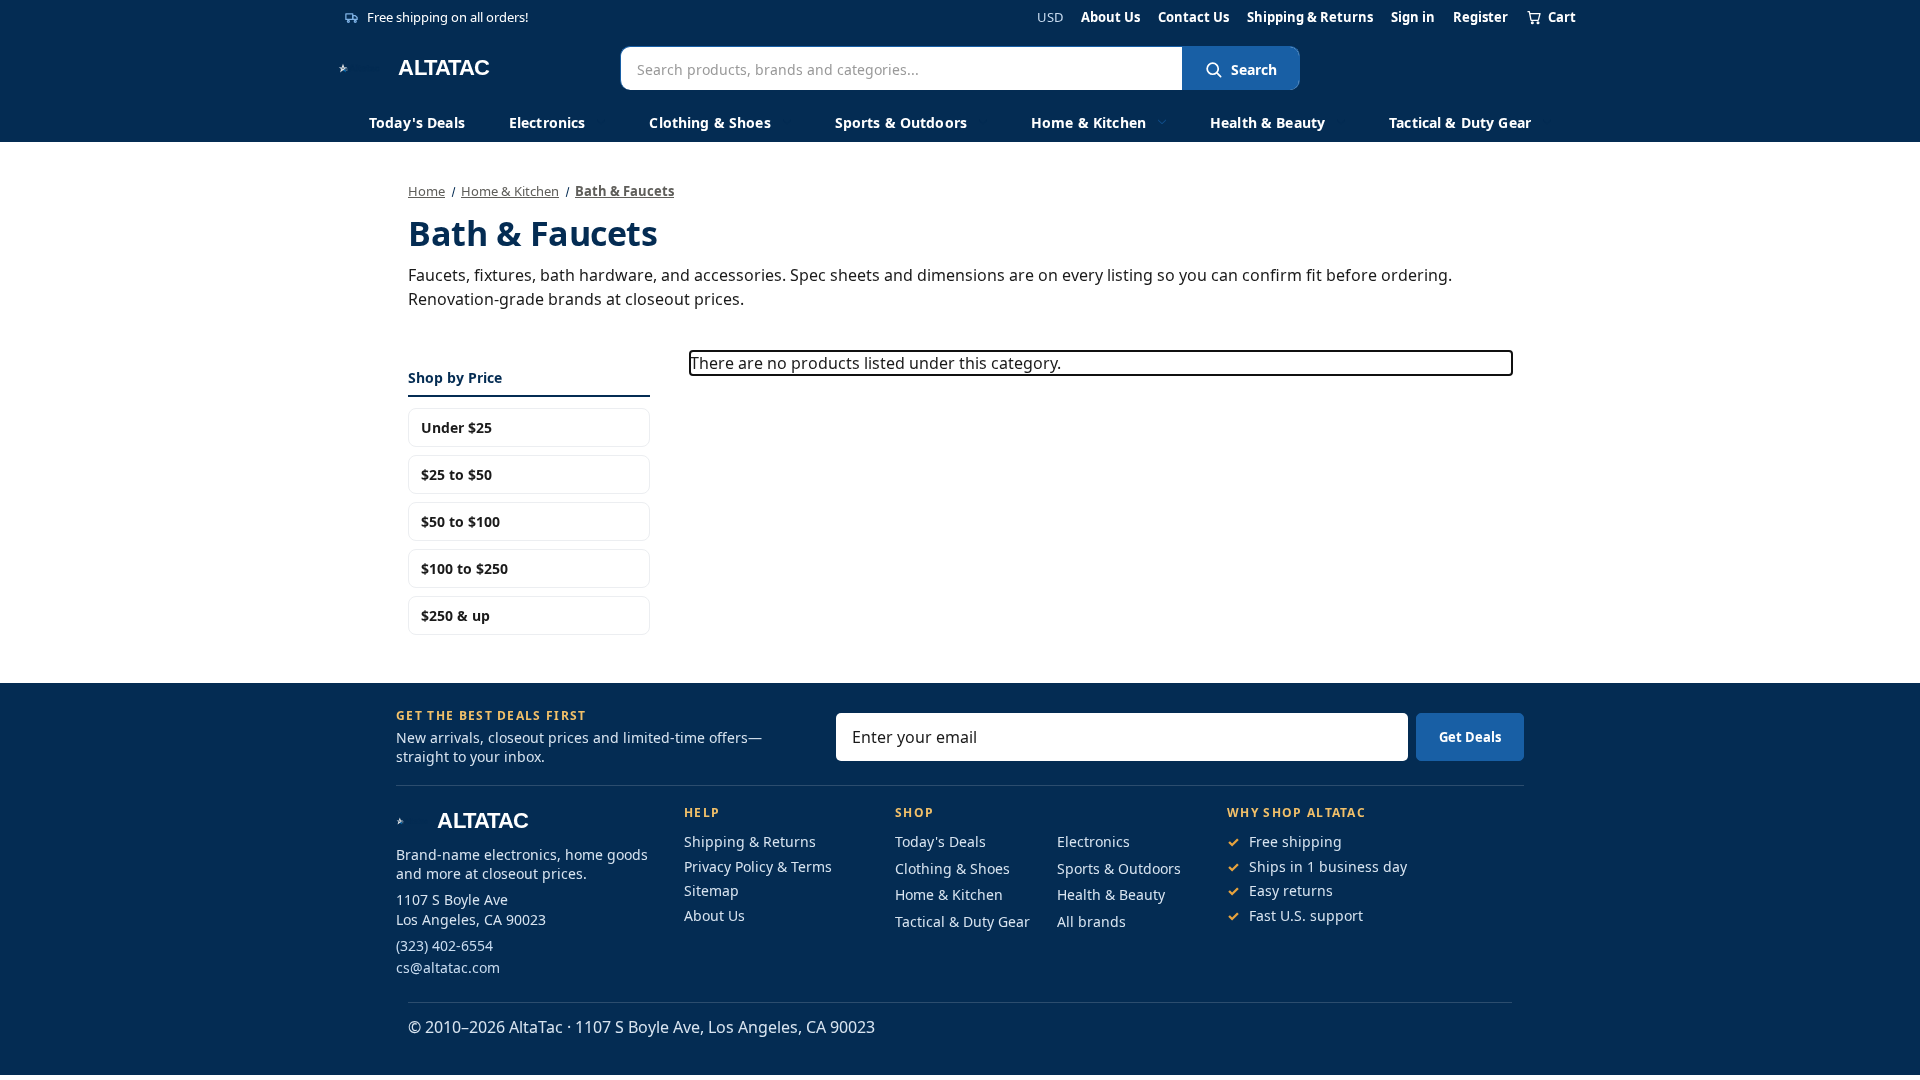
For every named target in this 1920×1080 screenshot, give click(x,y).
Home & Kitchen (1088, 122)
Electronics (547, 122)
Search (1254, 69)
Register (1480, 17)
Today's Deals (417, 122)
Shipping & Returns (1310, 17)
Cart (1562, 17)
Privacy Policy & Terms (758, 866)
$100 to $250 (464, 568)
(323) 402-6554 (444, 945)
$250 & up (455, 615)
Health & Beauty (1267, 122)
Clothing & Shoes (709, 122)
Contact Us (1193, 17)
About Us (1110, 17)
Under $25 (456, 427)
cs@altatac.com (448, 967)
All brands (1091, 921)
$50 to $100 (460, 521)
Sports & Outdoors (901, 122)
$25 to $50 (456, 474)
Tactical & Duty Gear (1460, 122)
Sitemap (711, 890)
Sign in (1413, 17)
